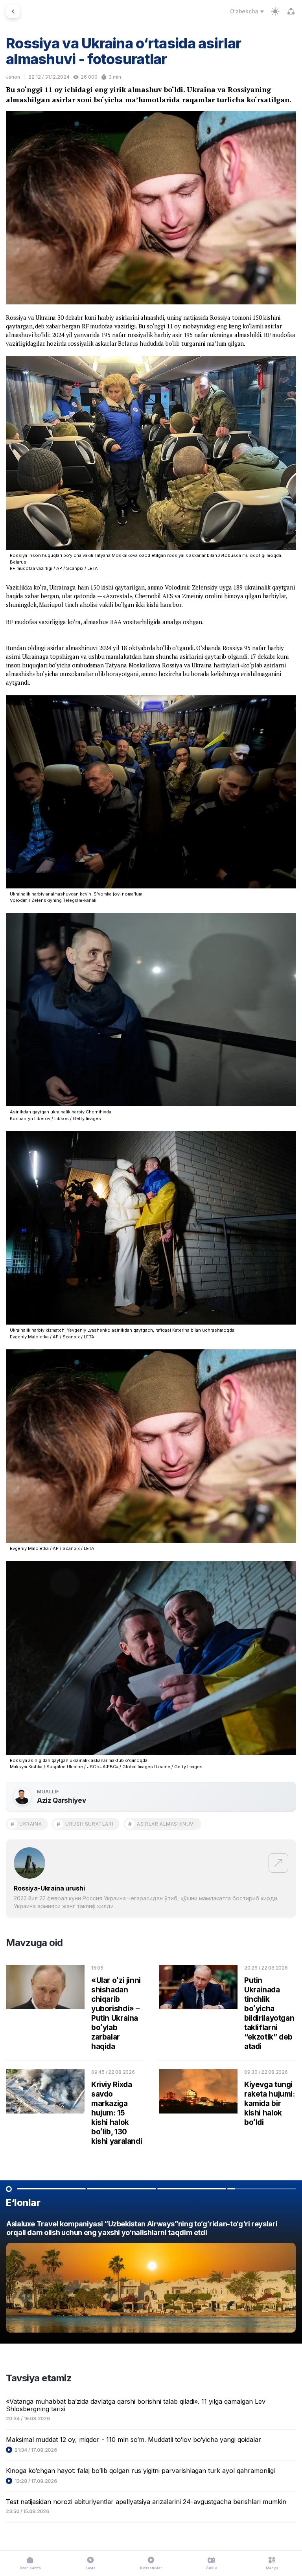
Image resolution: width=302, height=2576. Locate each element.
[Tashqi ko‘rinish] (275, 11)
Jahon (13, 77)
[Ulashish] (291, 11)
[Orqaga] (13, 11)
